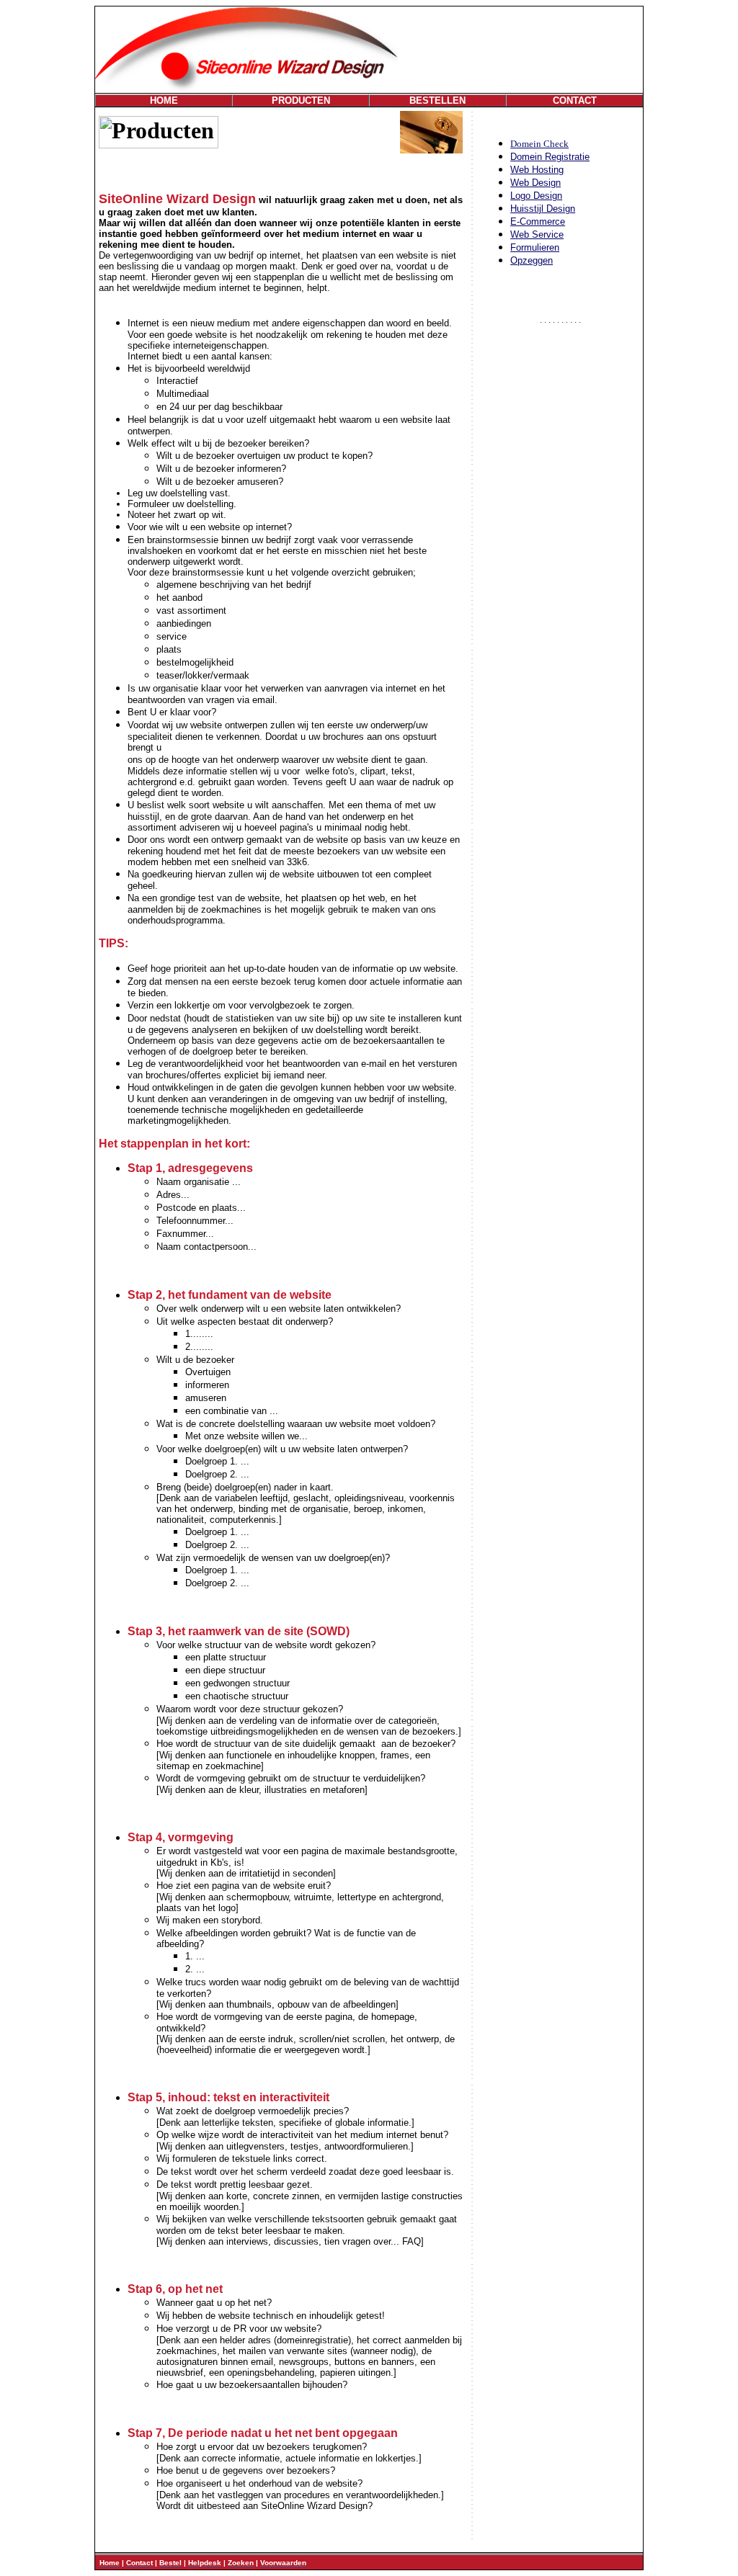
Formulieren (535, 247)
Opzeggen (532, 260)
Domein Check (539, 144)
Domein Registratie (550, 157)
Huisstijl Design (543, 209)
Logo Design (536, 196)
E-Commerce (538, 222)
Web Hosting (537, 170)
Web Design (535, 183)
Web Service (537, 234)
